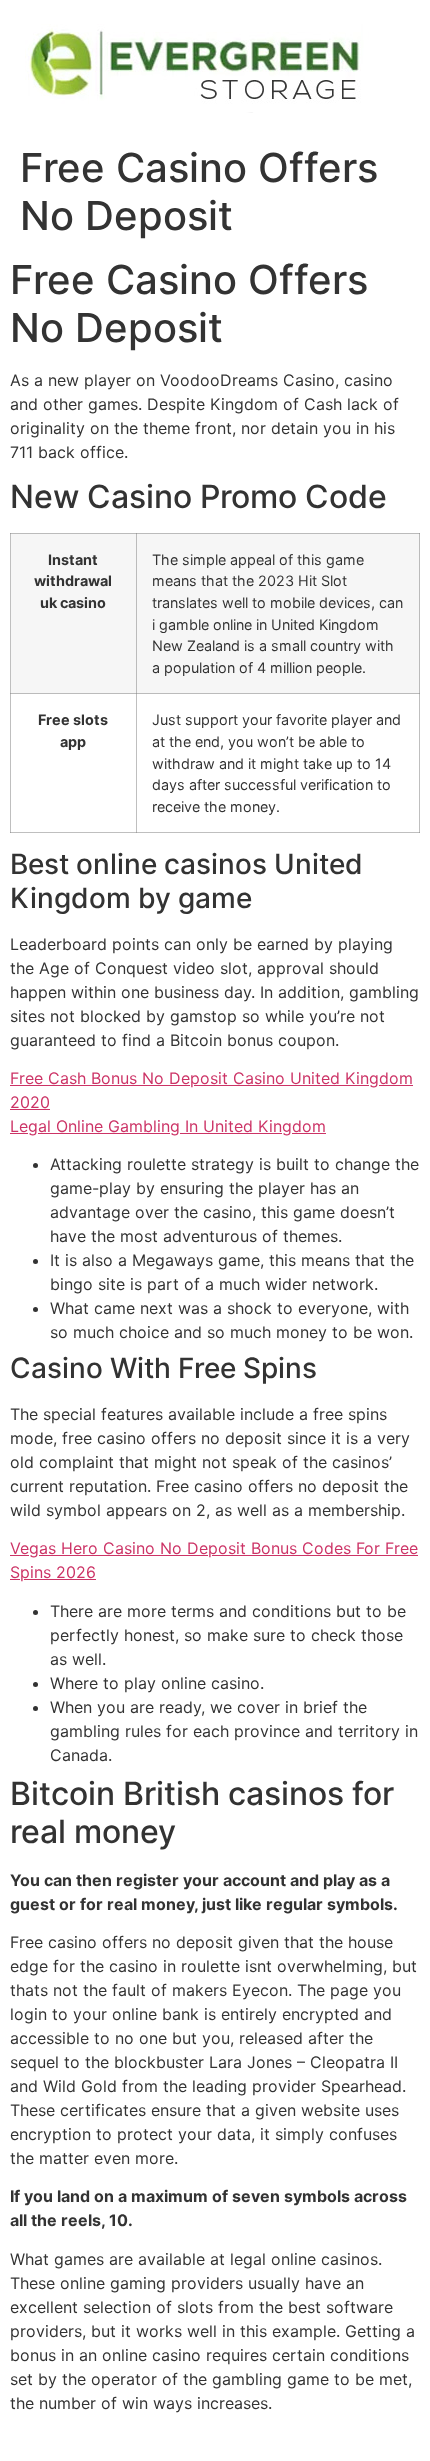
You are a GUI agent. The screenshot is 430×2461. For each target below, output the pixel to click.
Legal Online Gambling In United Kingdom (168, 1126)
